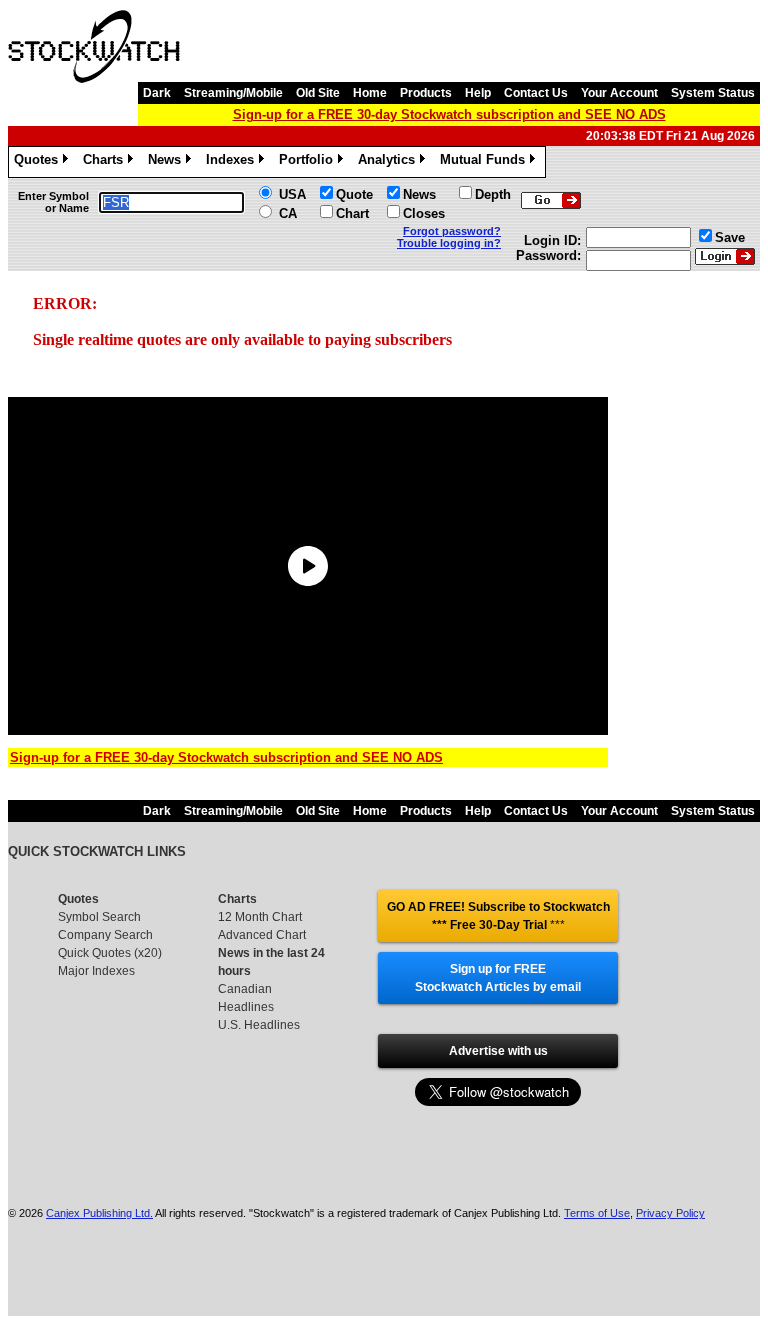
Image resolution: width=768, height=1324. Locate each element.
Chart (352, 213)
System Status (713, 93)
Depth (493, 194)
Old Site (318, 93)
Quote (354, 194)
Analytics (390, 162)
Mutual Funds (486, 162)
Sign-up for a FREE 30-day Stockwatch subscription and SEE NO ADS (449, 114)
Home (370, 93)
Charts (106, 162)
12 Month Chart (260, 917)
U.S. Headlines (259, 1025)
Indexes (233, 162)
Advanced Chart (262, 935)
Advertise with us (498, 1051)
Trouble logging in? (449, 243)
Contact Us (536, 93)
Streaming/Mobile (233, 93)
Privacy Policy (670, 1213)
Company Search (105, 935)
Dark (157, 93)
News (168, 162)
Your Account (619, 93)
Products (426, 93)
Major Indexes (96, 971)
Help (478, 93)
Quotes (39, 162)
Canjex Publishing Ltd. (99, 1213)
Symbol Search (99, 917)
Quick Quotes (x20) (110, 953)
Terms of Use (597, 1213)
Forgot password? (452, 231)
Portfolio (309, 162)
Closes (424, 213)
